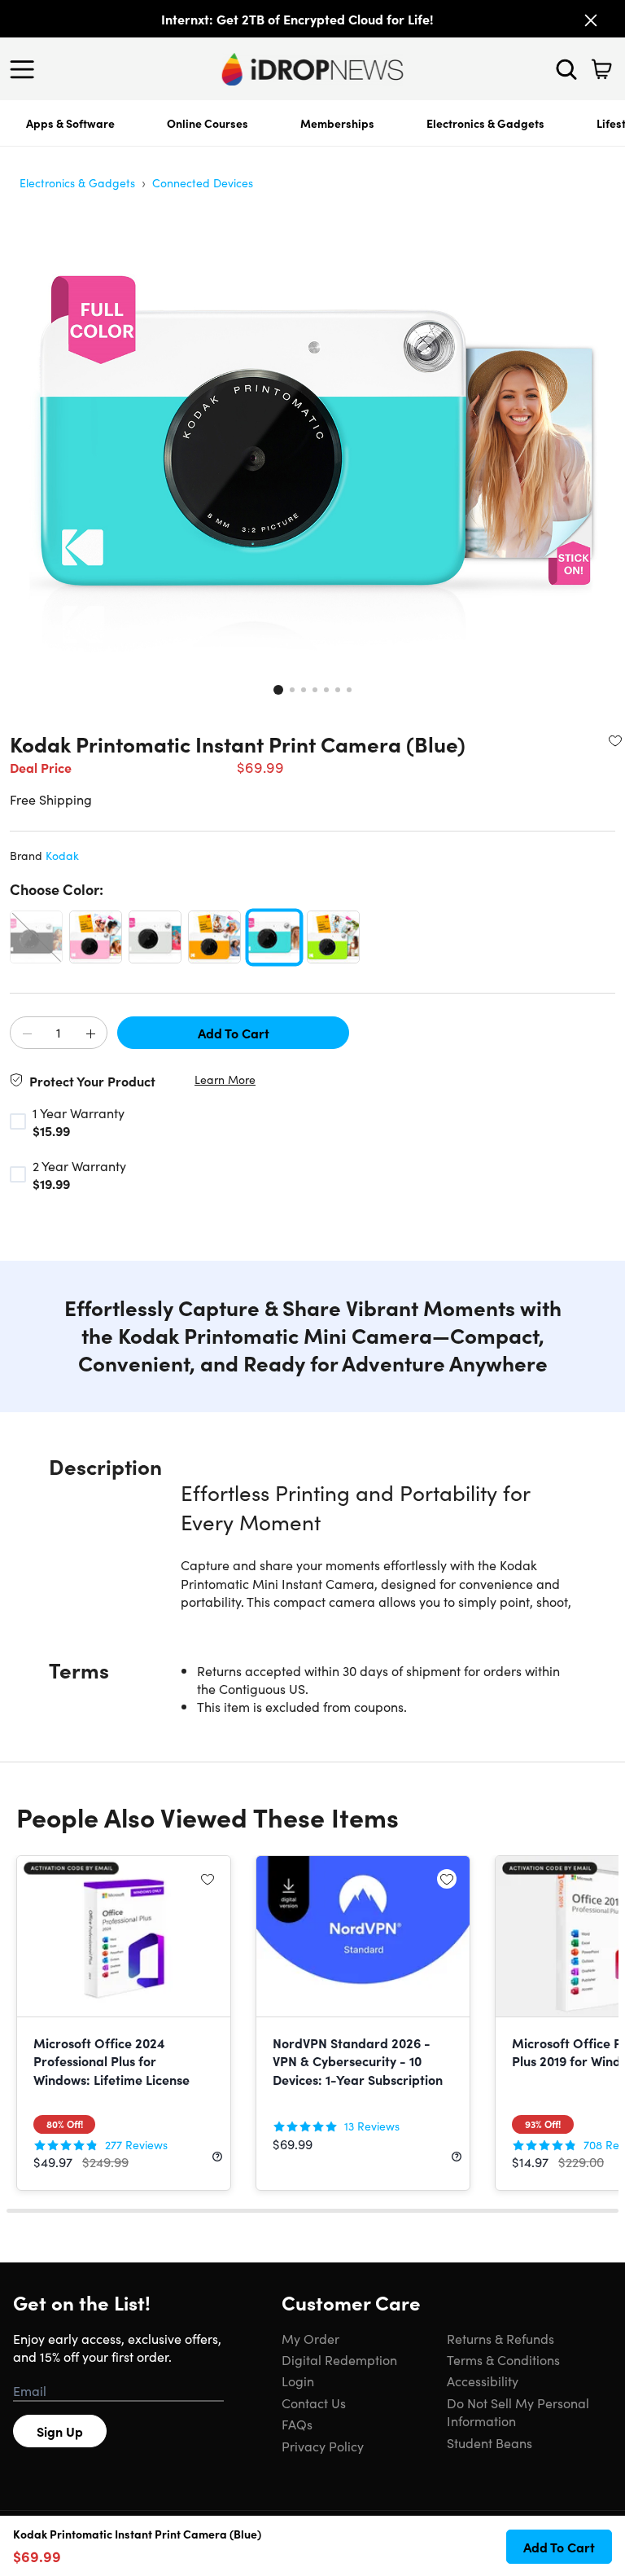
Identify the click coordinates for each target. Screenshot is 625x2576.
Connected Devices (203, 182)
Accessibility (483, 2381)
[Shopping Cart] (601, 69)
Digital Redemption (339, 2359)
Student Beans (490, 2442)
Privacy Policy (323, 2446)
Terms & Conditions (503, 2359)
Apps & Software (70, 123)
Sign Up (60, 2431)
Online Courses (208, 123)
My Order (310, 2338)
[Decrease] (27, 1033)
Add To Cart (234, 1033)
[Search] (566, 69)
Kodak (62, 855)
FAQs (297, 2424)
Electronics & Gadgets (485, 123)
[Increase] (90, 1033)
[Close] (591, 20)
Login (298, 2381)
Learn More (225, 1080)
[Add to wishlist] (615, 740)
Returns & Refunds (500, 2338)
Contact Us (314, 2403)
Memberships (337, 123)
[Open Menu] (26, 69)
